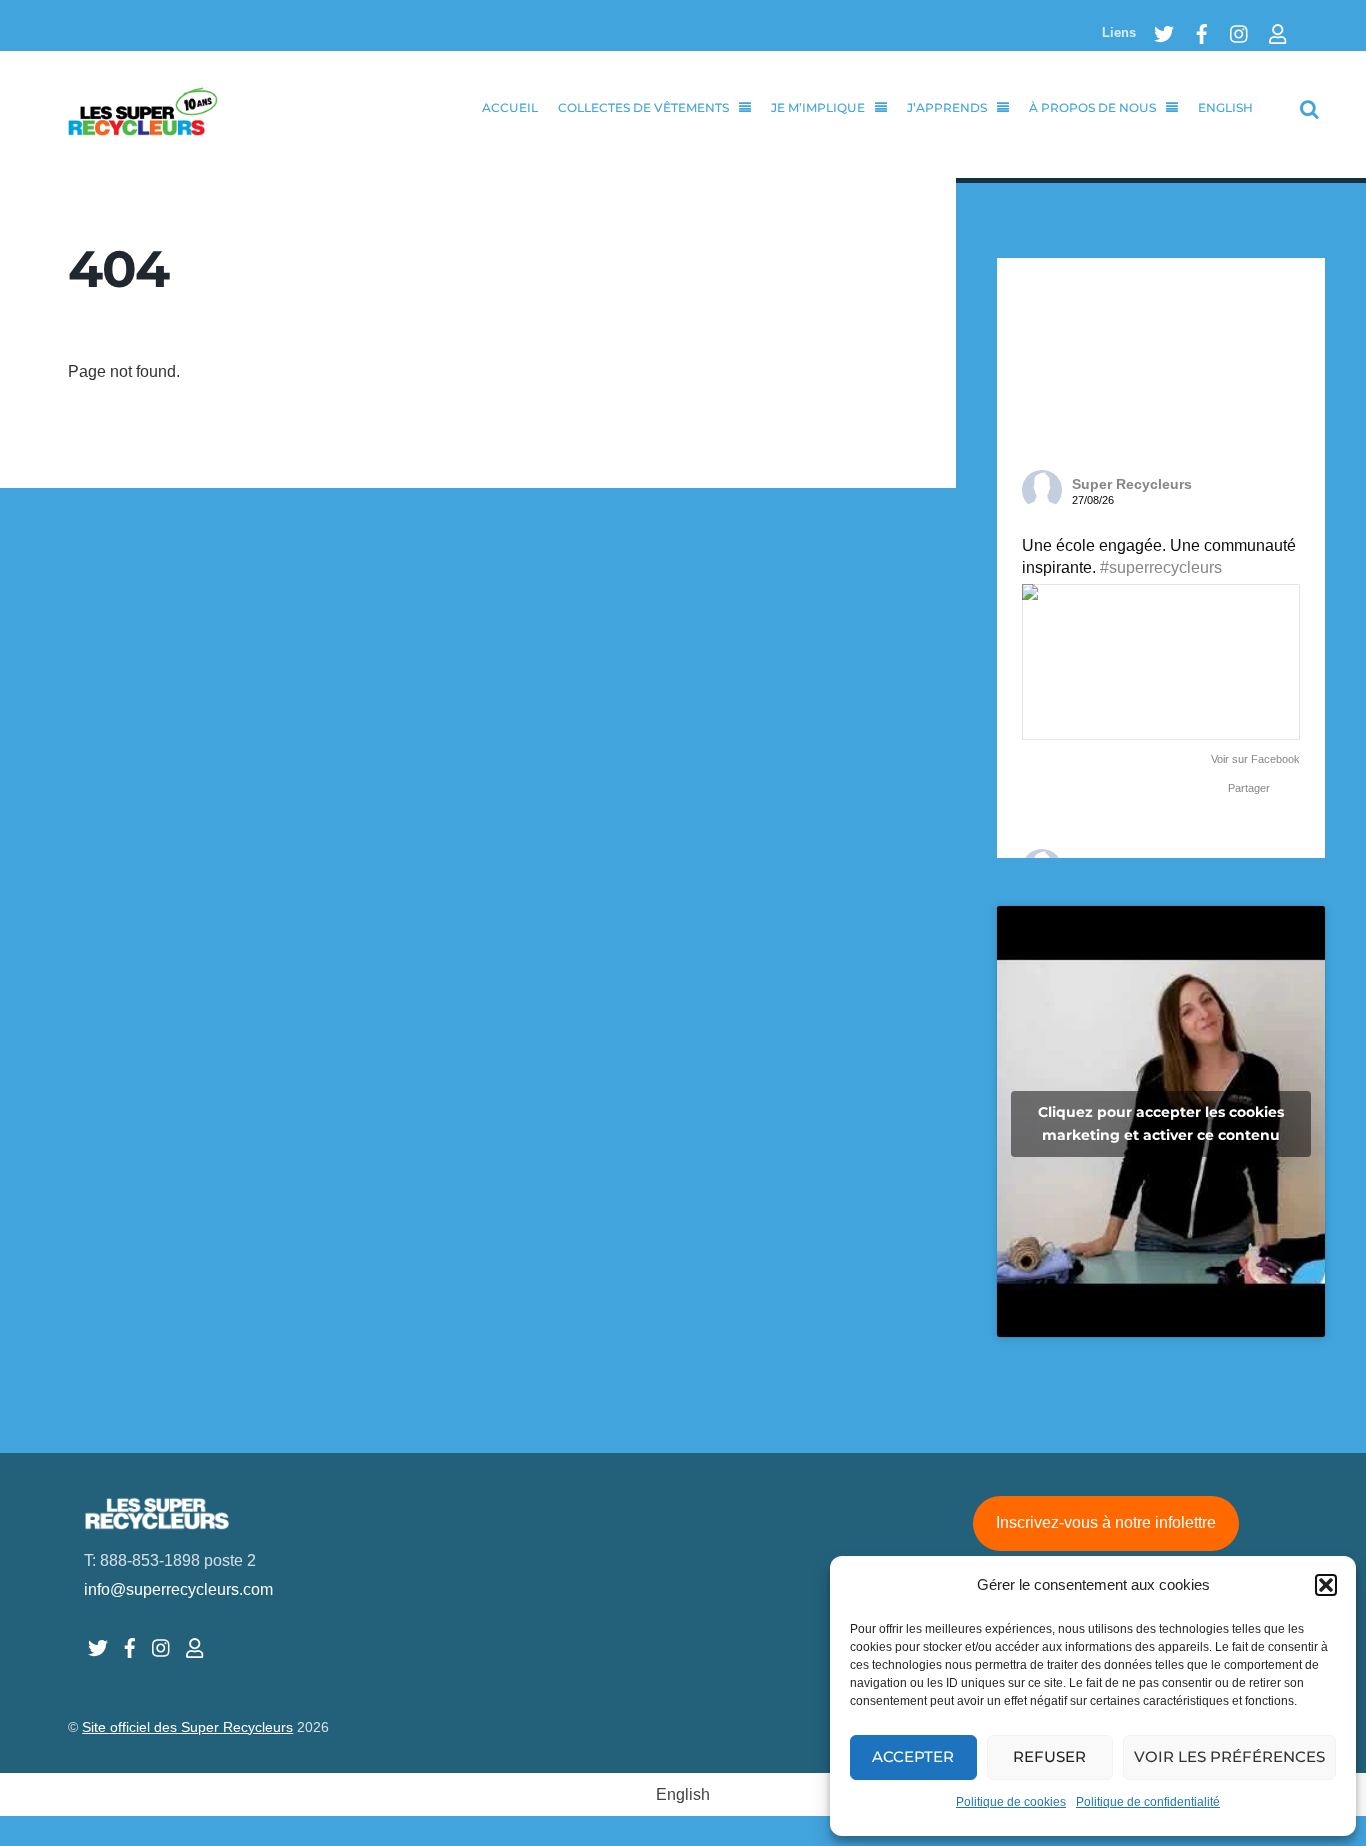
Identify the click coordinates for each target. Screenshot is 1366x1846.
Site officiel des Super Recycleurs (187, 1727)
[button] (1326, 1585)
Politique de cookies (1011, 1802)
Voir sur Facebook (1255, 759)
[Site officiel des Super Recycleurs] (143, 124)
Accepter (913, 1756)
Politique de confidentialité (1148, 1802)
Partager (1249, 788)
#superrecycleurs (1161, 567)
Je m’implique (818, 107)
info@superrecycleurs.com (178, 1589)
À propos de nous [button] (1092, 107)
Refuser (1049, 1756)
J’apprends (947, 107)
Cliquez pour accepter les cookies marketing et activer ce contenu (1161, 1123)
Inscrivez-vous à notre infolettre (1106, 1522)
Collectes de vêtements (643, 107)
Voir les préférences (1229, 1756)
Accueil (510, 107)
